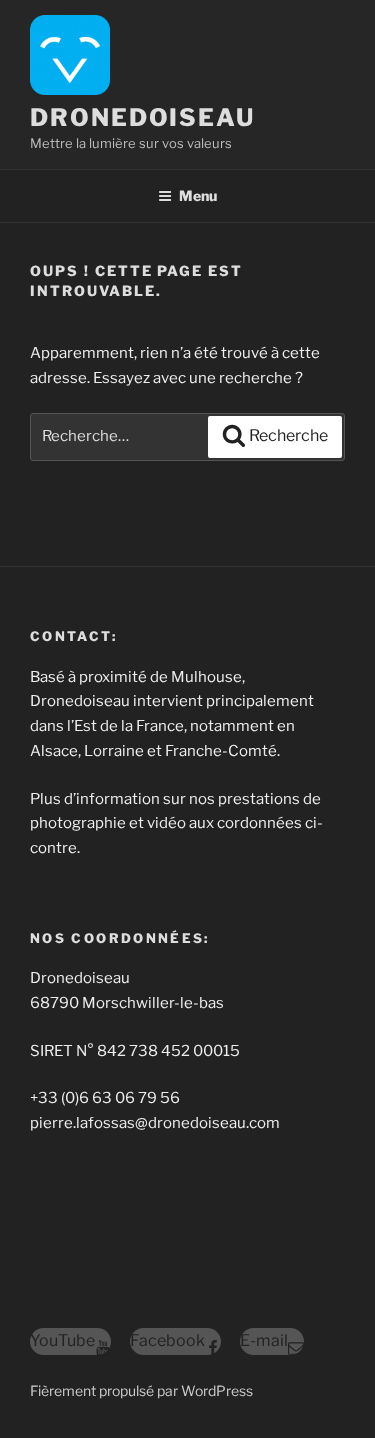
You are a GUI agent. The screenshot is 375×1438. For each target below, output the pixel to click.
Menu (198, 195)
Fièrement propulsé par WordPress (141, 1390)
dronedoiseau (142, 117)
